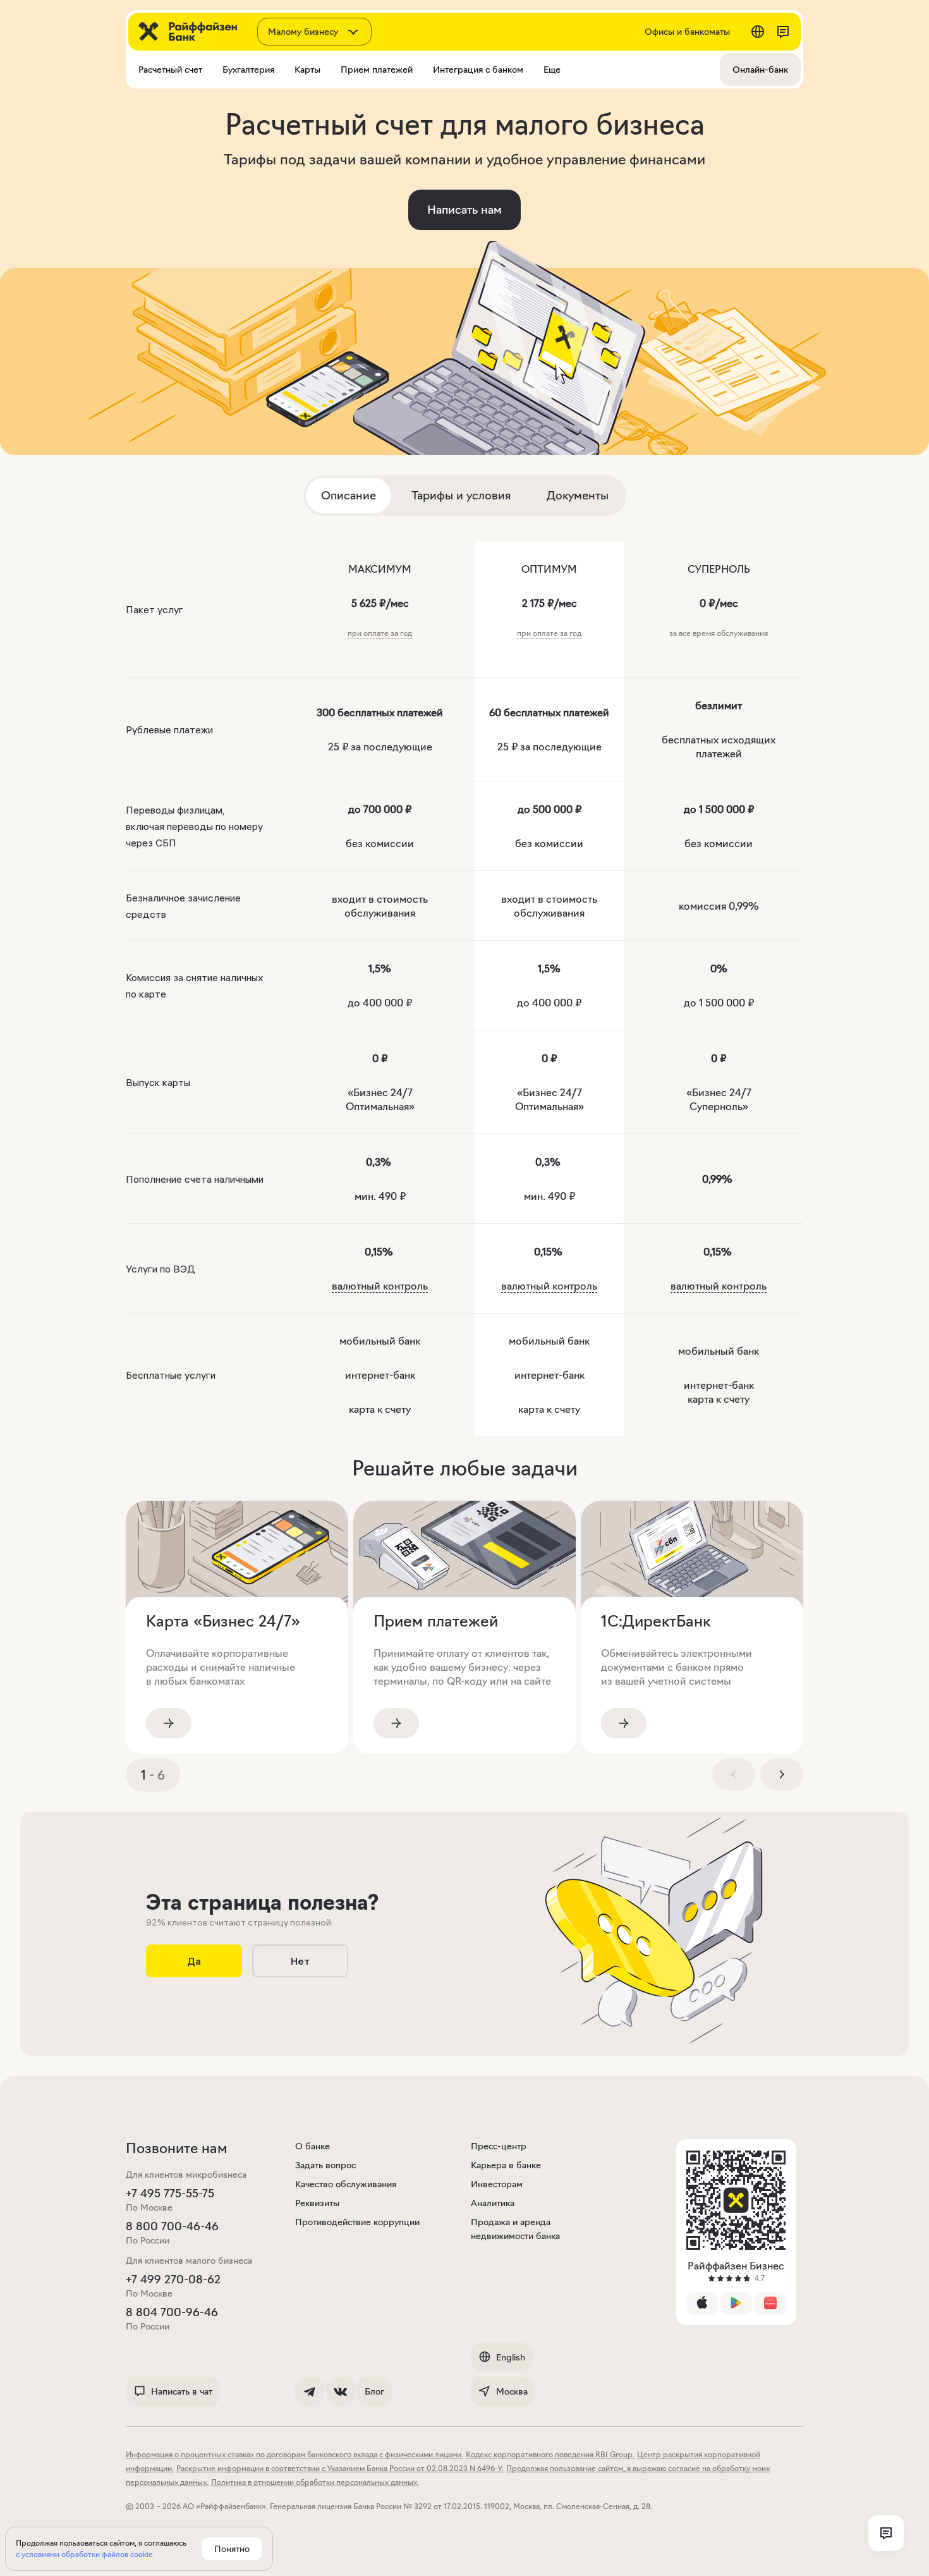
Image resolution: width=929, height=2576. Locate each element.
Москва (512, 2391)
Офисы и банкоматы (687, 32)
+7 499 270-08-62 (173, 2280)
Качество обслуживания (346, 2184)
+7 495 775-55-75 (170, 2194)
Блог (374, 2391)
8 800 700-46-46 (172, 2226)
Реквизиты (317, 2203)
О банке (313, 2146)
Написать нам (464, 210)
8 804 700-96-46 (172, 2312)
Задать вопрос (325, 2165)
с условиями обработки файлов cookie (84, 2554)
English (511, 2357)
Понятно (232, 2549)
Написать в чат (182, 2391)
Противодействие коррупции (357, 2222)
